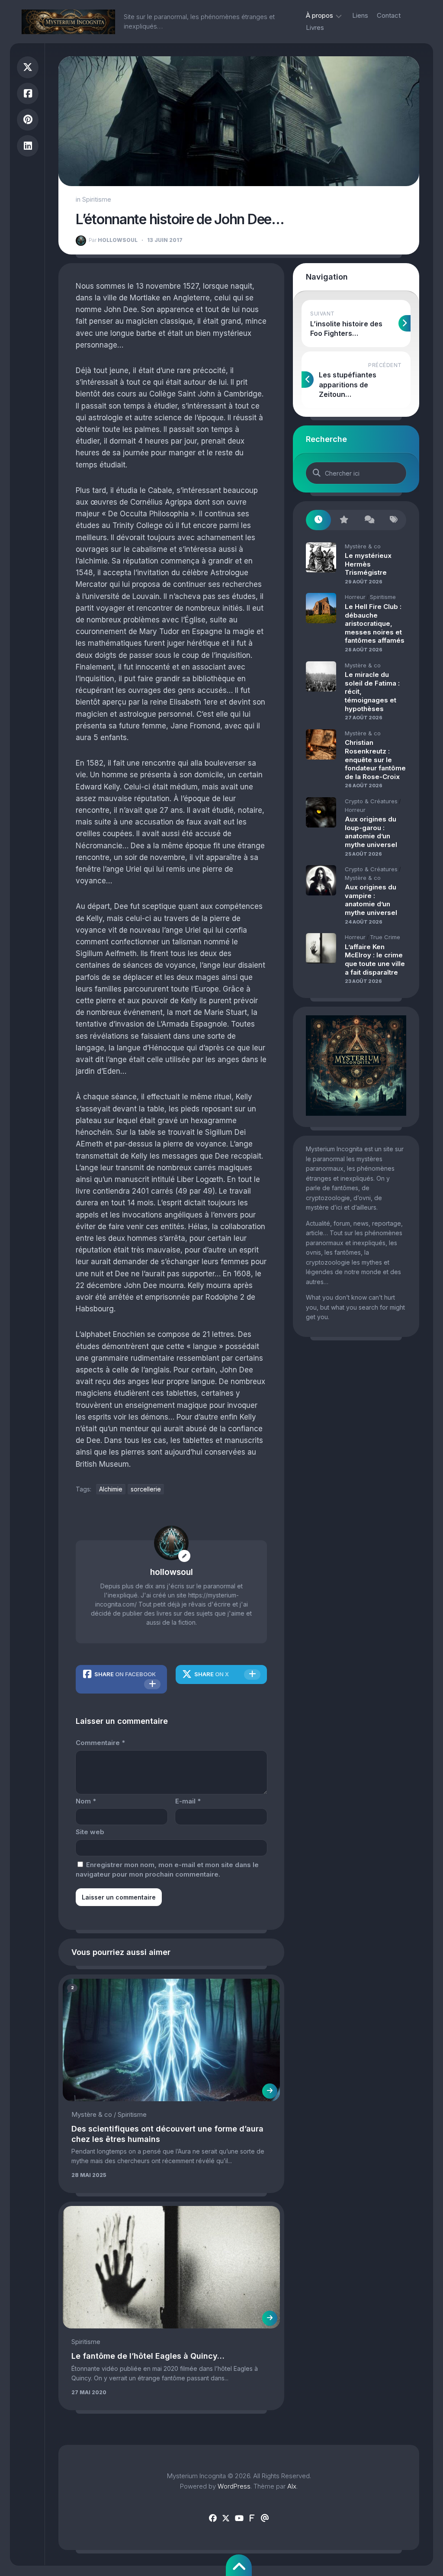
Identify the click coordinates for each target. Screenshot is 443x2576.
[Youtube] (239, 2518)
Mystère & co (92, 2114)
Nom (86, 1801)
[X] (226, 2518)
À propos (319, 15)
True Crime (385, 937)
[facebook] (213, 2518)
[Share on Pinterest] (28, 120)
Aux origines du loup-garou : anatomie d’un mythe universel (371, 832)
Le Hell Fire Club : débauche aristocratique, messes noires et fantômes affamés (375, 623)
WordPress (234, 2486)
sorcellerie (146, 1489)
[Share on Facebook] (28, 94)
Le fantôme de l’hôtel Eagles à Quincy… (148, 2356)
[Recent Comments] (369, 520)
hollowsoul (113, 240)
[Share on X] (28, 67)
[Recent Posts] (318, 520)
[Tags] (394, 520)
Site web (90, 1832)
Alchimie (111, 1489)
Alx (292, 2486)
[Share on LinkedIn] (28, 146)
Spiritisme (97, 199)
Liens (360, 15)
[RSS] (252, 2518)
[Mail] (265, 2518)
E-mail (188, 1801)
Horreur (355, 597)
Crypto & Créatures (371, 801)
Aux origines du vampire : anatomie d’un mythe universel (371, 900)
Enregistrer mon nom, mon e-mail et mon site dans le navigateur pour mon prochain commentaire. (167, 1870)
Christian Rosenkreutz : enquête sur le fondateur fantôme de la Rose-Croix (375, 759)
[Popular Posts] (343, 520)
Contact (389, 15)
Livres (315, 27)
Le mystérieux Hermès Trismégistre (368, 564)
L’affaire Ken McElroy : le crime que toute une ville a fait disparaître (375, 960)
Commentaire (100, 1743)
